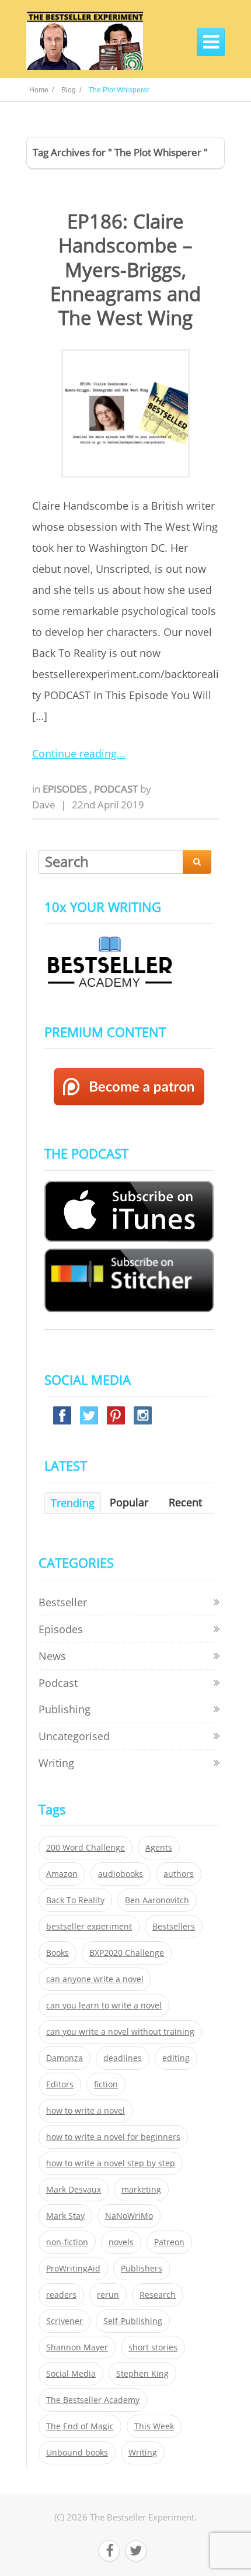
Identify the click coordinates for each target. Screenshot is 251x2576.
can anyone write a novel (95, 1979)
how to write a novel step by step (111, 2163)
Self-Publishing (133, 2321)
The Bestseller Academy (93, 2400)
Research (158, 2295)
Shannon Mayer (77, 2347)
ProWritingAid (73, 2269)
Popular (129, 1502)
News (52, 1656)
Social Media (71, 2374)
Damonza (65, 2058)
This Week (154, 2426)
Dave (44, 805)
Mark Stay (65, 2216)
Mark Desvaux (74, 2190)
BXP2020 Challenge (127, 1953)
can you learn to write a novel (104, 2006)
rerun (108, 2295)
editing (176, 2058)
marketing (141, 2190)
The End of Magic (80, 2426)
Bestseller (63, 1602)
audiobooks (121, 1874)
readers (61, 2295)
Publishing (65, 1709)
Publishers (142, 2269)
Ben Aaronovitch (157, 1900)
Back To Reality (75, 1900)
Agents (159, 1848)
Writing (56, 1763)
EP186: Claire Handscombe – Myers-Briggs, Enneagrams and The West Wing (125, 269)
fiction (106, 2084)
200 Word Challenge (86, 1848)
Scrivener (65, 2321)
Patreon (169, 2242)
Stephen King (142, 2374)
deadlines (123, 2058)
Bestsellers (174, 1927)
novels (121, 2242)
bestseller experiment (89, 1927)
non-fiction (67, 2242)
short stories (153, 2347)
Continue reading (74, 753)
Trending (73, 1503)
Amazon (62, 1874)
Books (57, 1953)
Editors (60, 2084)
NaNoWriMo (129, 2216)
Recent (185, 1502)
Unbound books (77, 2453)
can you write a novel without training (120, 2032)
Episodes (66, 789)
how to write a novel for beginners (113, 2137)
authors (179, 1874)
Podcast (117, 789)
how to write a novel (86, 2111)
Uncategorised (74, 1736)
